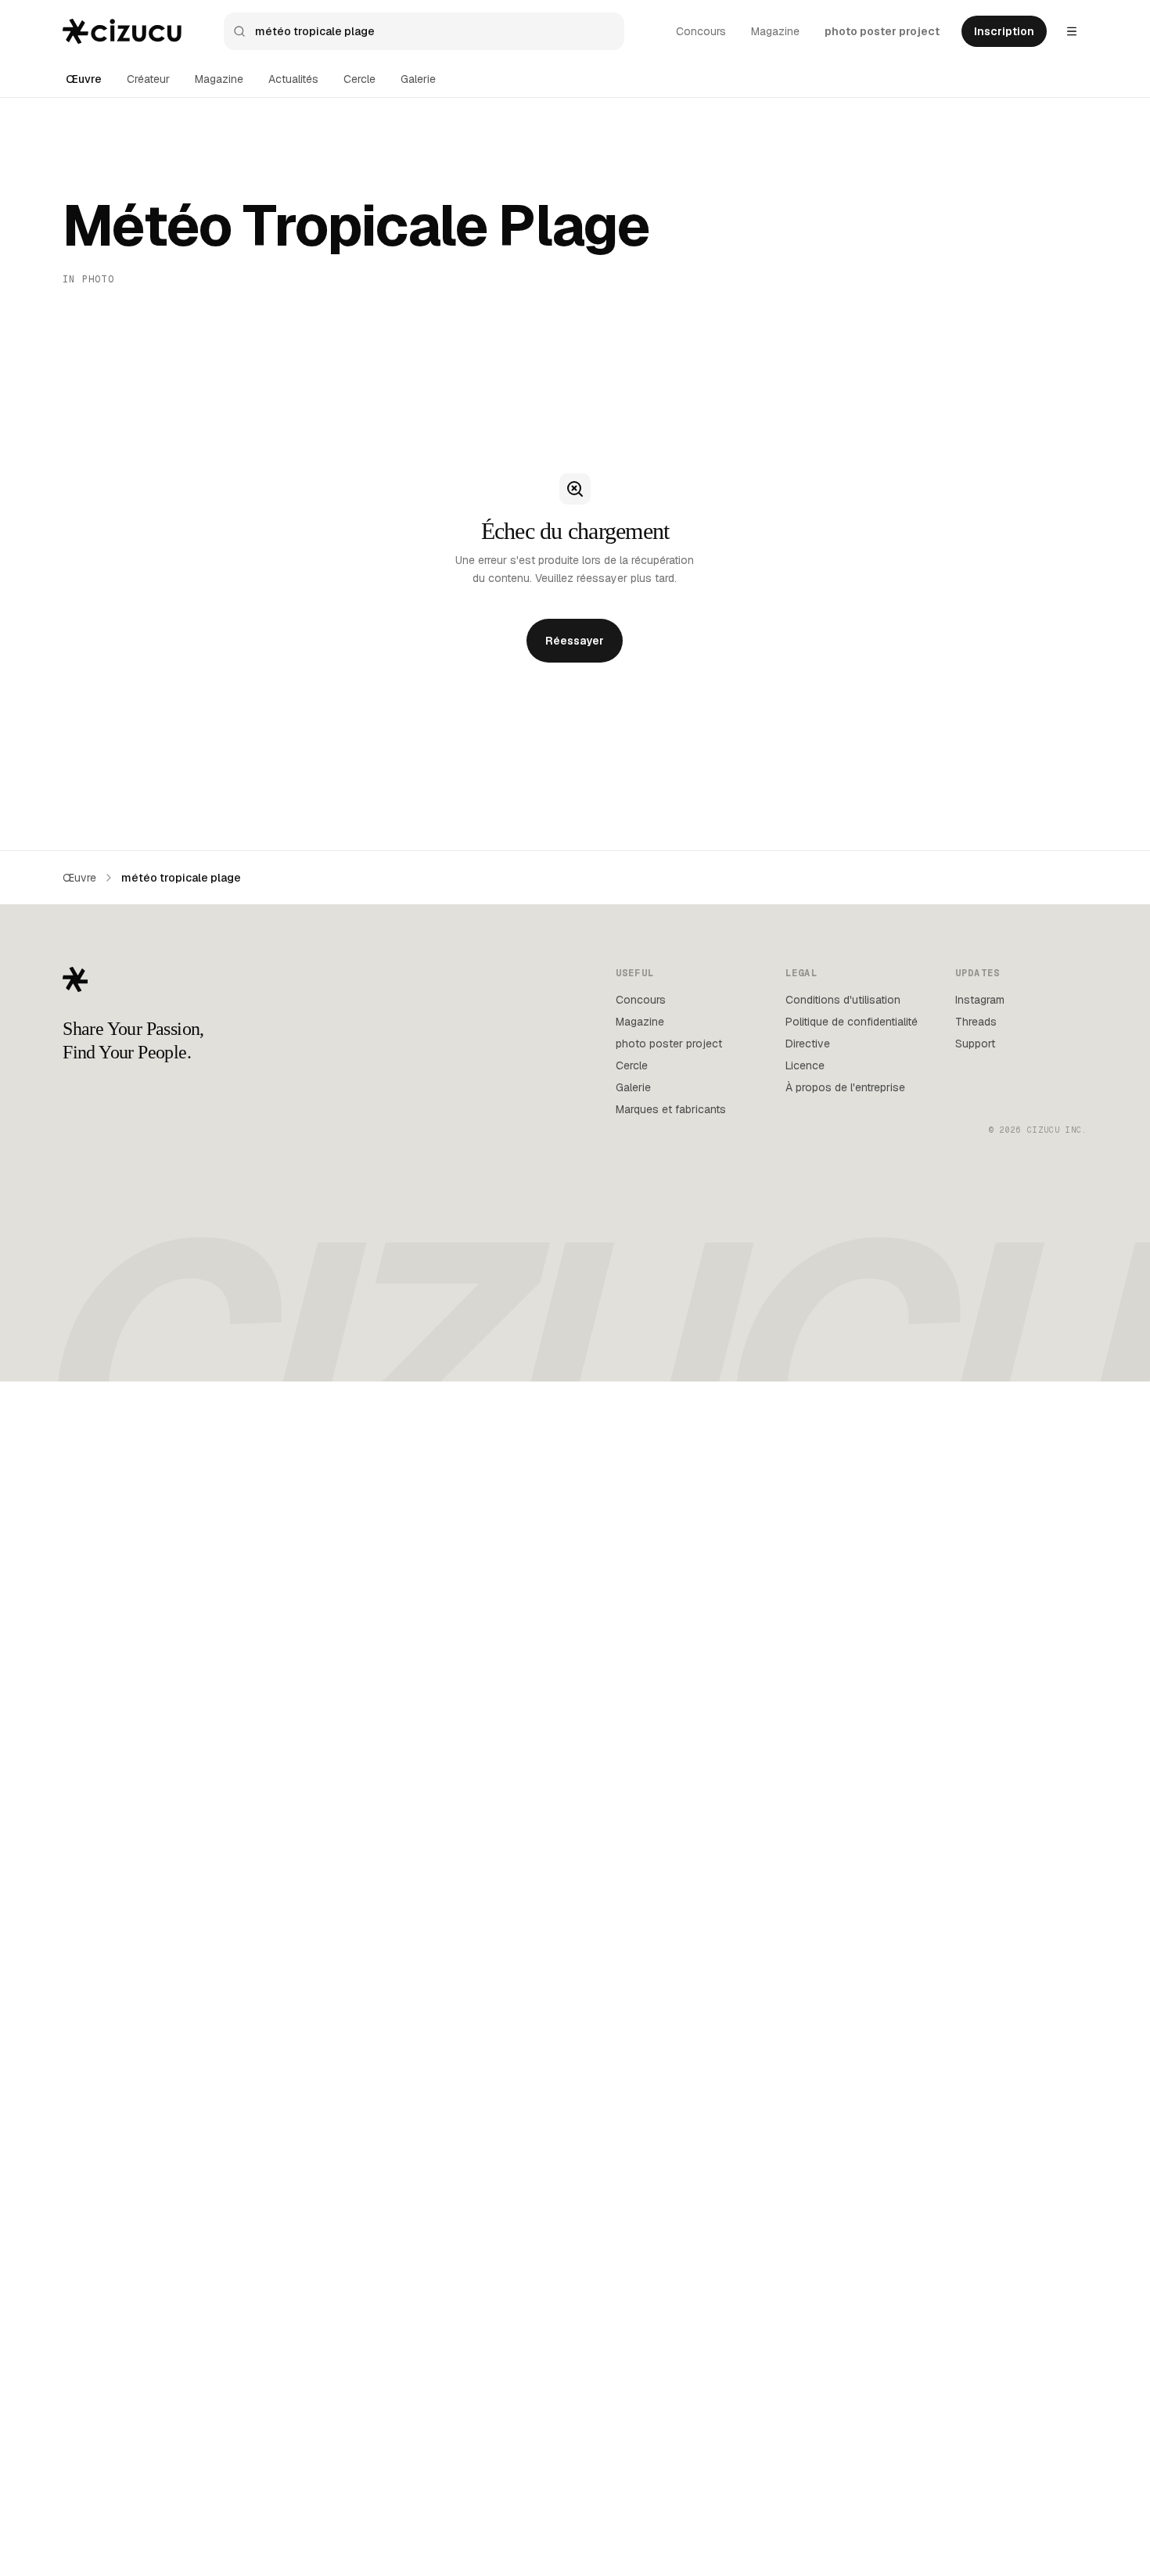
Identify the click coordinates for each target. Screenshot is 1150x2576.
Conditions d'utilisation (843, 1000)
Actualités (293, 79)
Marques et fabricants (671, 1109)
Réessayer (575, 641)
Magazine (775, 31)
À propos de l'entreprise (845, 1087)
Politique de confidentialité (852, 1022)
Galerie (418, 79)
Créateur (148, 79)
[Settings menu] (1072, 31)
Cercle (359, 79)
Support (975, 1044)
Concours (701, 31)
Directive (808, 1044)
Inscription (1004, 31)
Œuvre (84, 79)
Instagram (980, 1000)
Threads (976, 1022)
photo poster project (882, 31)
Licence (805, 1065)
